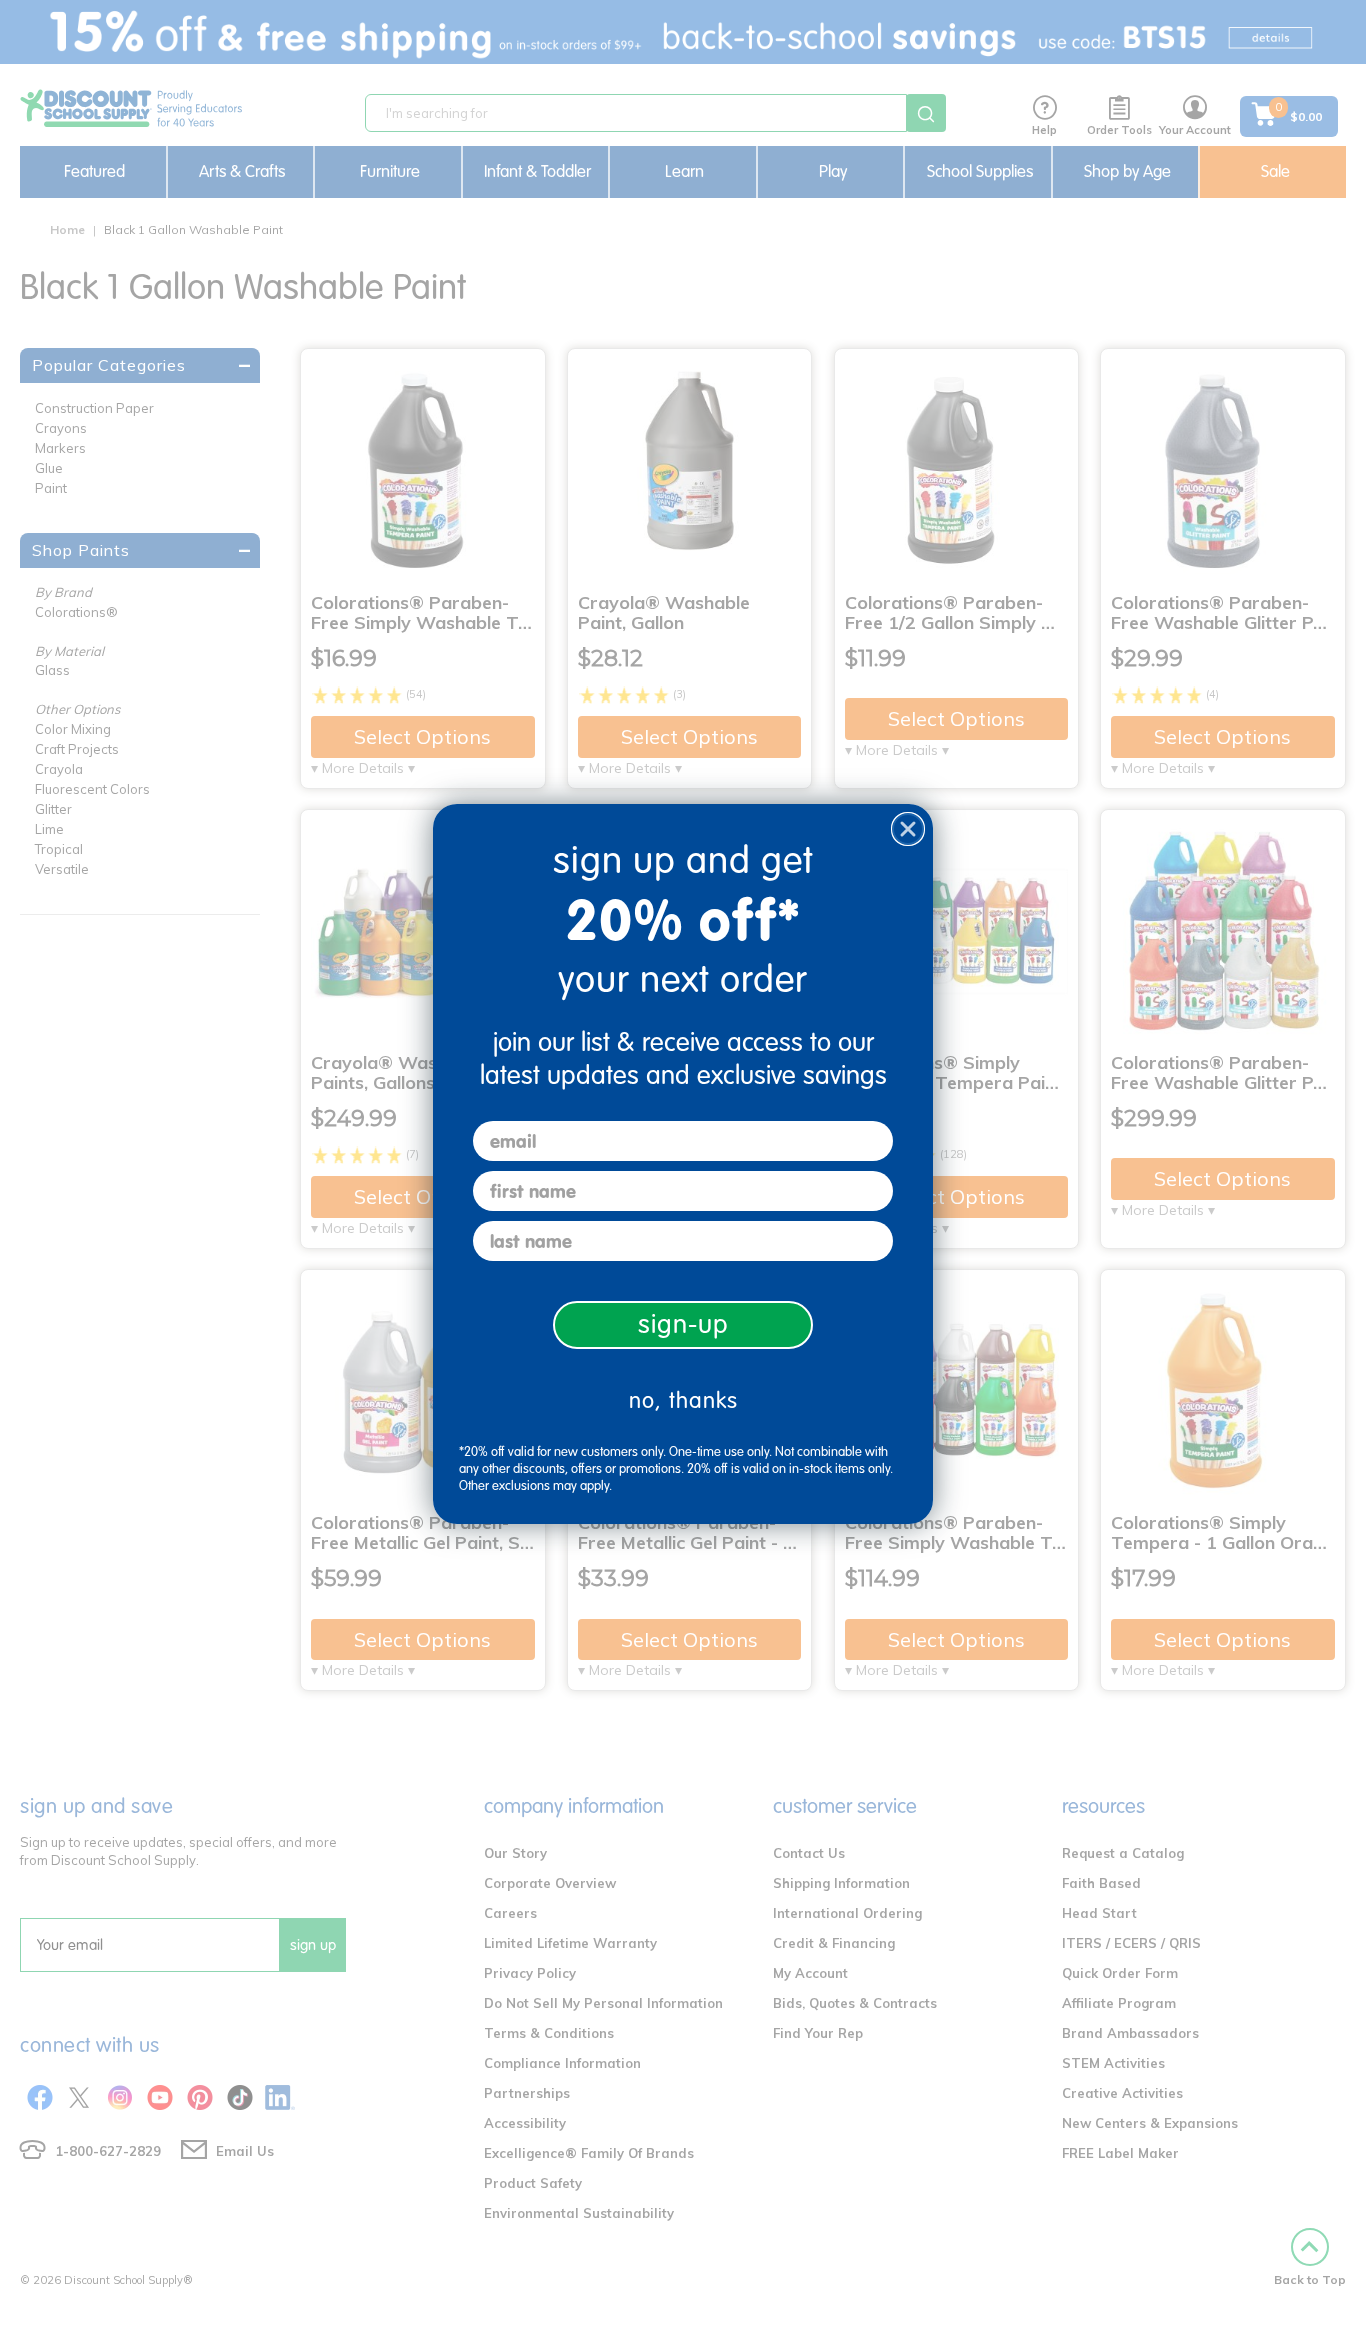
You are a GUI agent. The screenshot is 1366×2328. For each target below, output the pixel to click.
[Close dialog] (908, 829)
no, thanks (683, 1400)
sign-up (683, 1324)
